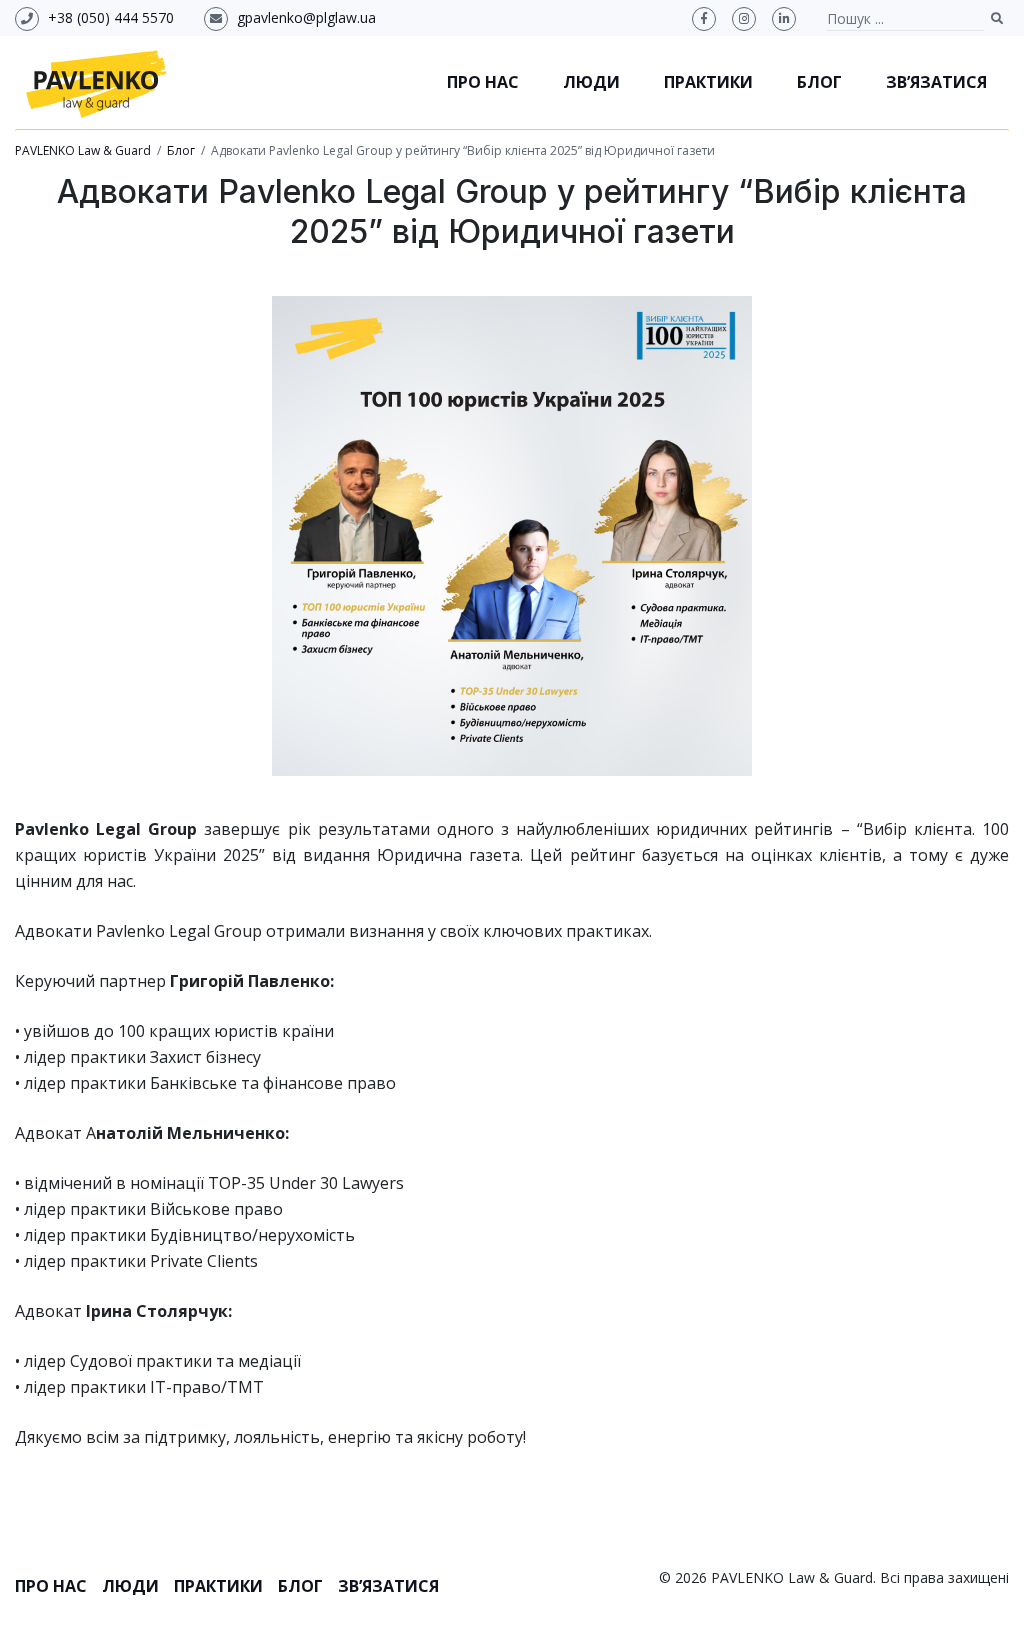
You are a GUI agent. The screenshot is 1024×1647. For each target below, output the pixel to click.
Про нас (483, 82)
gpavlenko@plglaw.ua (306, 17)
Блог (819, 82)
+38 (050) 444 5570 (111, 17)
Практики (708, 82)
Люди (591, 82)
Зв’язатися (936, 82)
